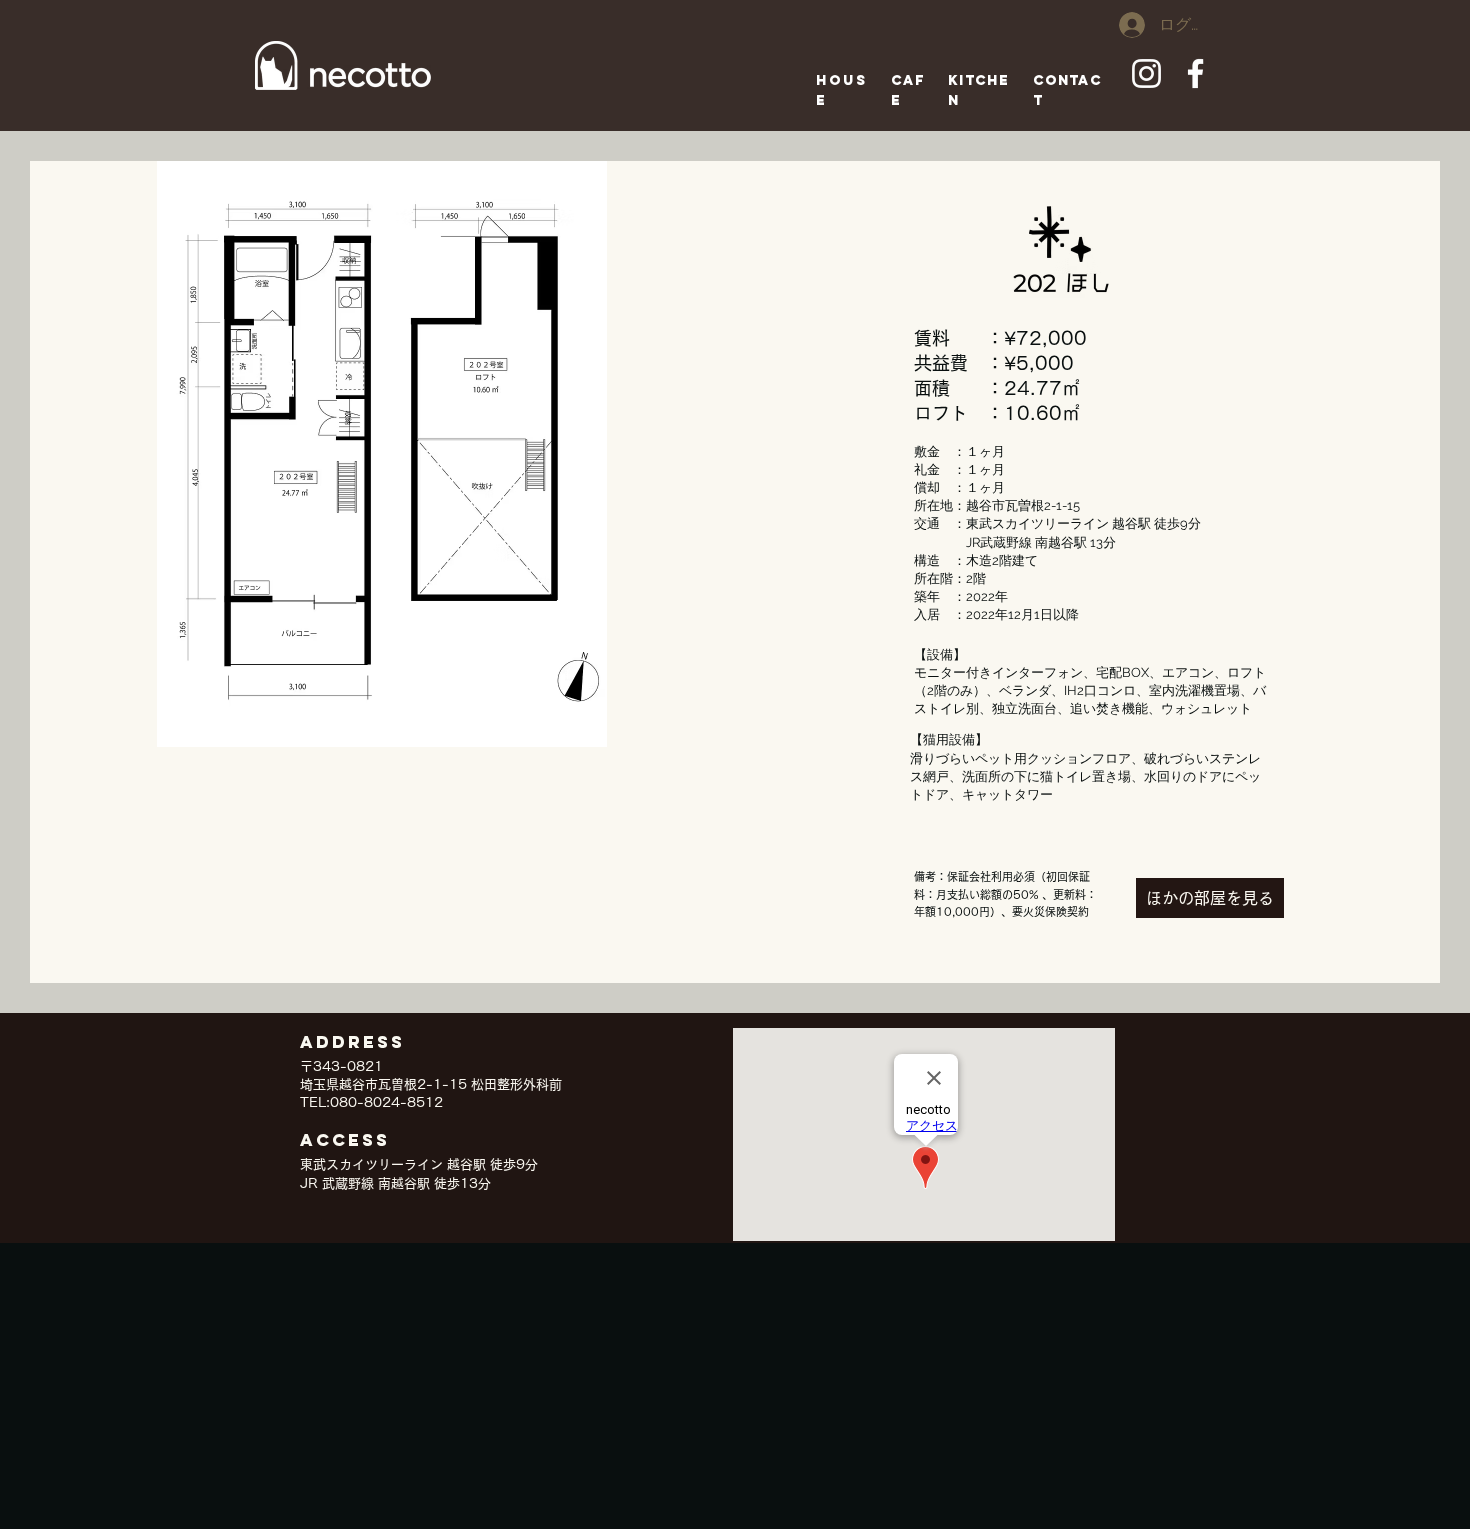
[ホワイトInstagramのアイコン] (1146, 73)
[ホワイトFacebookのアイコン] (1195, 73)
